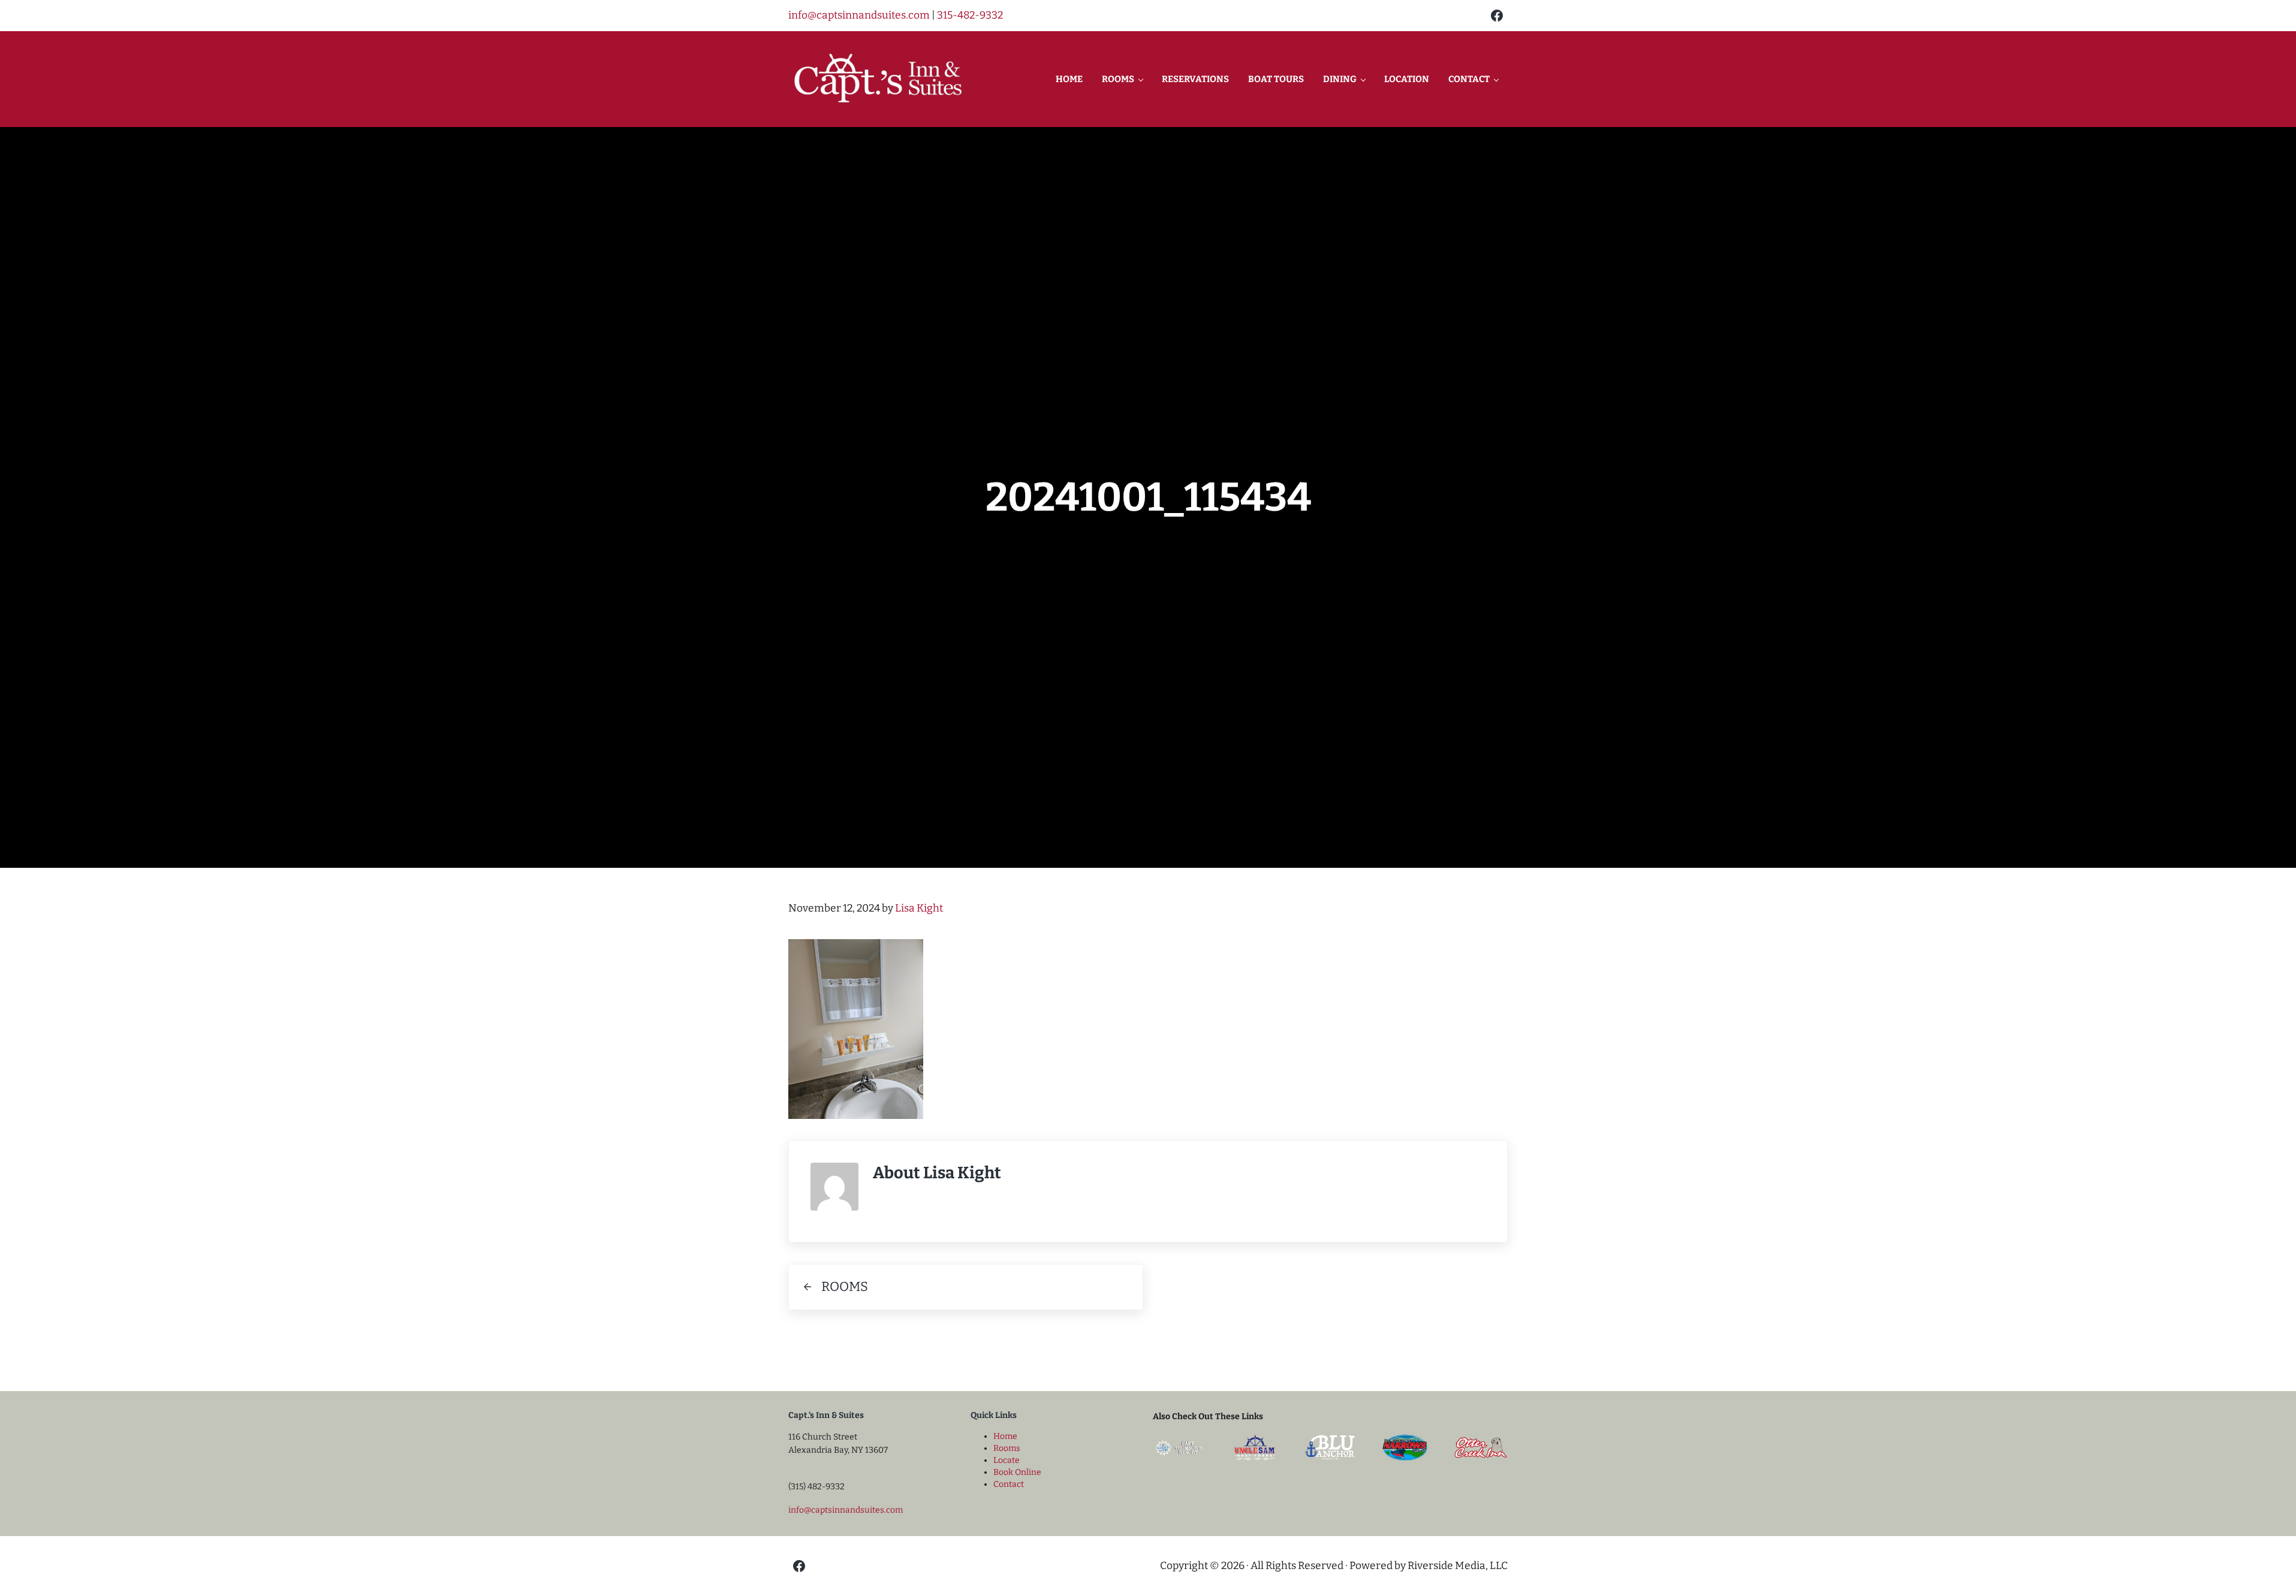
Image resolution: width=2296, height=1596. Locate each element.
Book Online (1017, 1472)
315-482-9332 (970, 15)
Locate (1007, 1460)
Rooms (1007, 1448)
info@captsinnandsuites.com (859, 15)
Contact (1009, 1484)
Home (1005, 1436)
